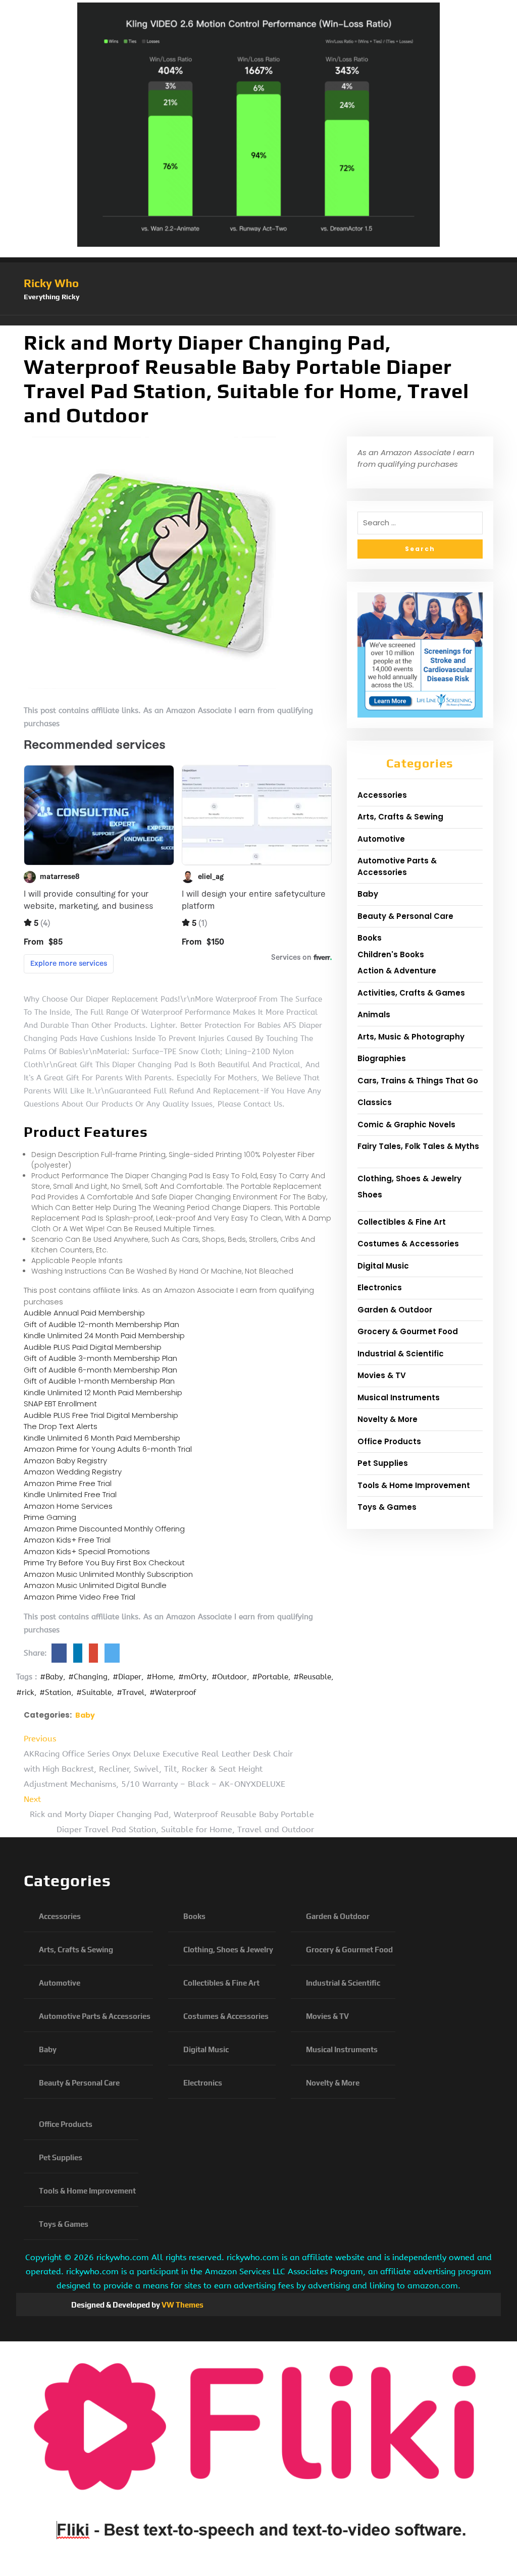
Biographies (382, 1058)
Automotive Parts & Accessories (397, 866)
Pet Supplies (383, 1463)
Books (370, 938)
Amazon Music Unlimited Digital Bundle (95, 1585)
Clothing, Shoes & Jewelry (409, 1179)
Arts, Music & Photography (411, 1037)
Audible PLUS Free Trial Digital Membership (101, 1415)
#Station (55, 1692)
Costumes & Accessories (408, 1244)
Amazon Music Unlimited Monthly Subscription (108, 1574)
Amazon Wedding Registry (73, 1472)
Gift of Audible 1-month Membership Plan (99, 1381)
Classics (375, 1102)
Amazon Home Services (68, 1506)
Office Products (389, 1441)
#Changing (88, 1677)
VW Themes (182, 2305)
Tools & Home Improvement (414, 1485)
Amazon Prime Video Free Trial (80, 1597)
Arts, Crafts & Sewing (400, 817)
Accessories (382, 795)
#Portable (270, 1677)
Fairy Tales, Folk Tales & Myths (418, 1146)
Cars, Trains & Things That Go (418, 1081)
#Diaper (127, 1677)
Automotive (381, 839)
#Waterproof (173, 1692)
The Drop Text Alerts (61, 1426)
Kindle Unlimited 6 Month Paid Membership (102, 1438)
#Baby (51, 1677)
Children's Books (391, 954)
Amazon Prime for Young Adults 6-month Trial (108, 1449)
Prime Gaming (50, 1517)
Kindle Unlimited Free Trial (70, 1494)
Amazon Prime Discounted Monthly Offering (104, 1529)
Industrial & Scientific (401, 1354)
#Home (160, 1677)
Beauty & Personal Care (405, 916)
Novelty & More (387, 1419)
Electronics (380, 1287)
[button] (258, 320)
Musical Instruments (399, 1397)
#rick (25, 1692)
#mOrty (192, 1677)
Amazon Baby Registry (65, 1461)
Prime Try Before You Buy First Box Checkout (104, 1563)
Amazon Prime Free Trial (68, 1483)
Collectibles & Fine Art (402, 1222)
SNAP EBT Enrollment (60, 1404)
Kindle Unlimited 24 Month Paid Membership (104, 1335)
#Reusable (312, 1677)
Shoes (370, 1195)
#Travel (131, 1692)
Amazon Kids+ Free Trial (67, 1540)
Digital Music (383, 1266)
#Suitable (94, 1692)
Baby (85, 1715)
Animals (374, 1015)
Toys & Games (387, 1507)
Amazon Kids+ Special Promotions (87, 1551)
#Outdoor (229, 1677)
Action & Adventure (397, 971)
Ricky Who (51, 283)
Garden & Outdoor (395, 1310)
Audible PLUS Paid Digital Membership (93, 1347)
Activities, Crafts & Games (411, 993)
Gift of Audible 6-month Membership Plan (100, 1370)
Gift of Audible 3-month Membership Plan (100, 1358)
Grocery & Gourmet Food (408, 1331)
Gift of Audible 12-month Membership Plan (101, 1324)
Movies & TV (382, 1375)
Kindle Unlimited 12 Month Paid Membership (103, 1392)
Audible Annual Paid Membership (84, 1313)
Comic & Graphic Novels (406, 1125)
